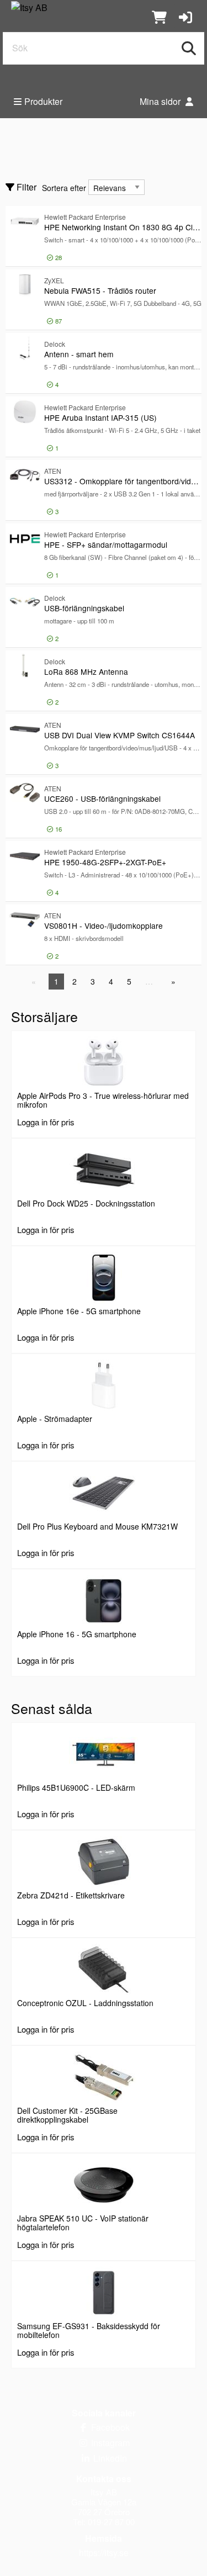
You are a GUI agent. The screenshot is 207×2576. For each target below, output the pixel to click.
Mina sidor (161, 101)
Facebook (109, 2427)
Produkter (43, 101)
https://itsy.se (104, 2553)
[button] (185, 16)
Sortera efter (64, 188)
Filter (25, 187)
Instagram (109, 2443)
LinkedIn (109, 2458)
